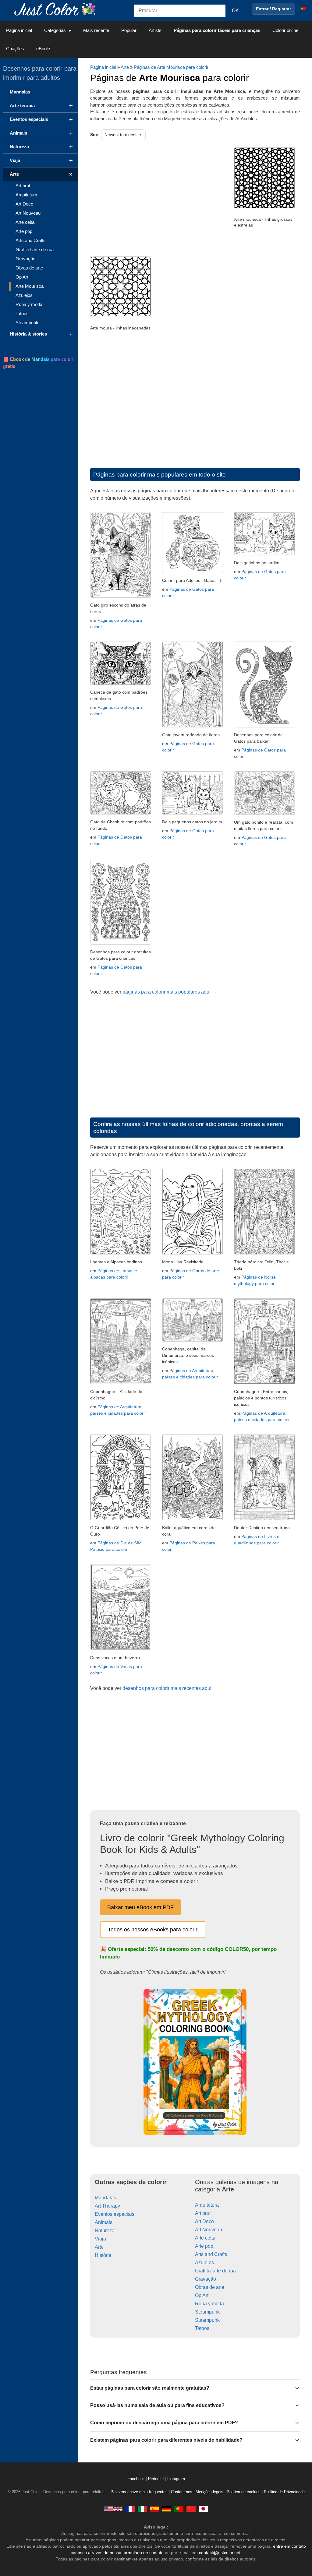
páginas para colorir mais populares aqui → (170, 992)
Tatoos (202, 2328)
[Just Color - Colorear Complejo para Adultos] (154, 2509)
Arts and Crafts (211, 2254)
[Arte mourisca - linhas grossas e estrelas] (264, 207)
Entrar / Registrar (273, 9)
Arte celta (205, 2238)
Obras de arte (210, 2287)
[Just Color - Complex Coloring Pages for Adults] (113, 2509)
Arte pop (204, 2246)
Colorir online (285, 30)
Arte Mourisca (30, 286)
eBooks (44, 49)
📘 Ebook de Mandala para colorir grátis (39, 363)
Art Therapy (107, 2206)
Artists (155, 30)
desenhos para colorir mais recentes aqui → (170, 1688)
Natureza (105, 2231)
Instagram (176, 2479)
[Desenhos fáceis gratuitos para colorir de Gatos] (264, 726)
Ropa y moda (209, 2304)
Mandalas (105, 2198)
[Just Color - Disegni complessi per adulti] (142, 2509)
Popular (129, 30)
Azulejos (204, 2263)
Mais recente (96, 30)
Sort (94, 135)
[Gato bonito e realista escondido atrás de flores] (121, 596)
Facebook (137, 2479)
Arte (125, 67)
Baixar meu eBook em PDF (140, 1907)
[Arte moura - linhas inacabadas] (121, 315)
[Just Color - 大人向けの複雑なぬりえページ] (203, 2509)
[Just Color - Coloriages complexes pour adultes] (130, 2509)
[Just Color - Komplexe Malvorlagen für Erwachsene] (167, 2509)
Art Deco (204, 2221)
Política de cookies (244, 2492)
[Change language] (303, 9)
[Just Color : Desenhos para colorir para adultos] (56, 9)
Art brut (203, 2213)
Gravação (206, 2279)
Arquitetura (207, 2205)
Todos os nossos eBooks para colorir (153, 1930)
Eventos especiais (115, 2214)
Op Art (202, 2295)
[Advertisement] (153, 196)
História (103, 2255)
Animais (104, 2222)
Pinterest (157, 2479)
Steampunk (207, 2312)
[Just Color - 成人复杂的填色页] (191, 2509)
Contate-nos (182, 2492)
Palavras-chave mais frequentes (139, 2492)
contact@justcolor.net (220, 2553)
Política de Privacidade (284, 2492)
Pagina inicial (19, 30)
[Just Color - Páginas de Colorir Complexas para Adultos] (179, 2509)
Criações (15, 49)
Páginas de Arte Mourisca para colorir (171, 67)
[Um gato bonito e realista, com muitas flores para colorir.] (264, 813)
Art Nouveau (209, 2230)
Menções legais (209, 2492)
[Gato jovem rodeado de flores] (193, 726)
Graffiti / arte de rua (215, 2271)
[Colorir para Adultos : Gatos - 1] (193, 571)
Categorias (55, 30)
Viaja (100, 2239)
